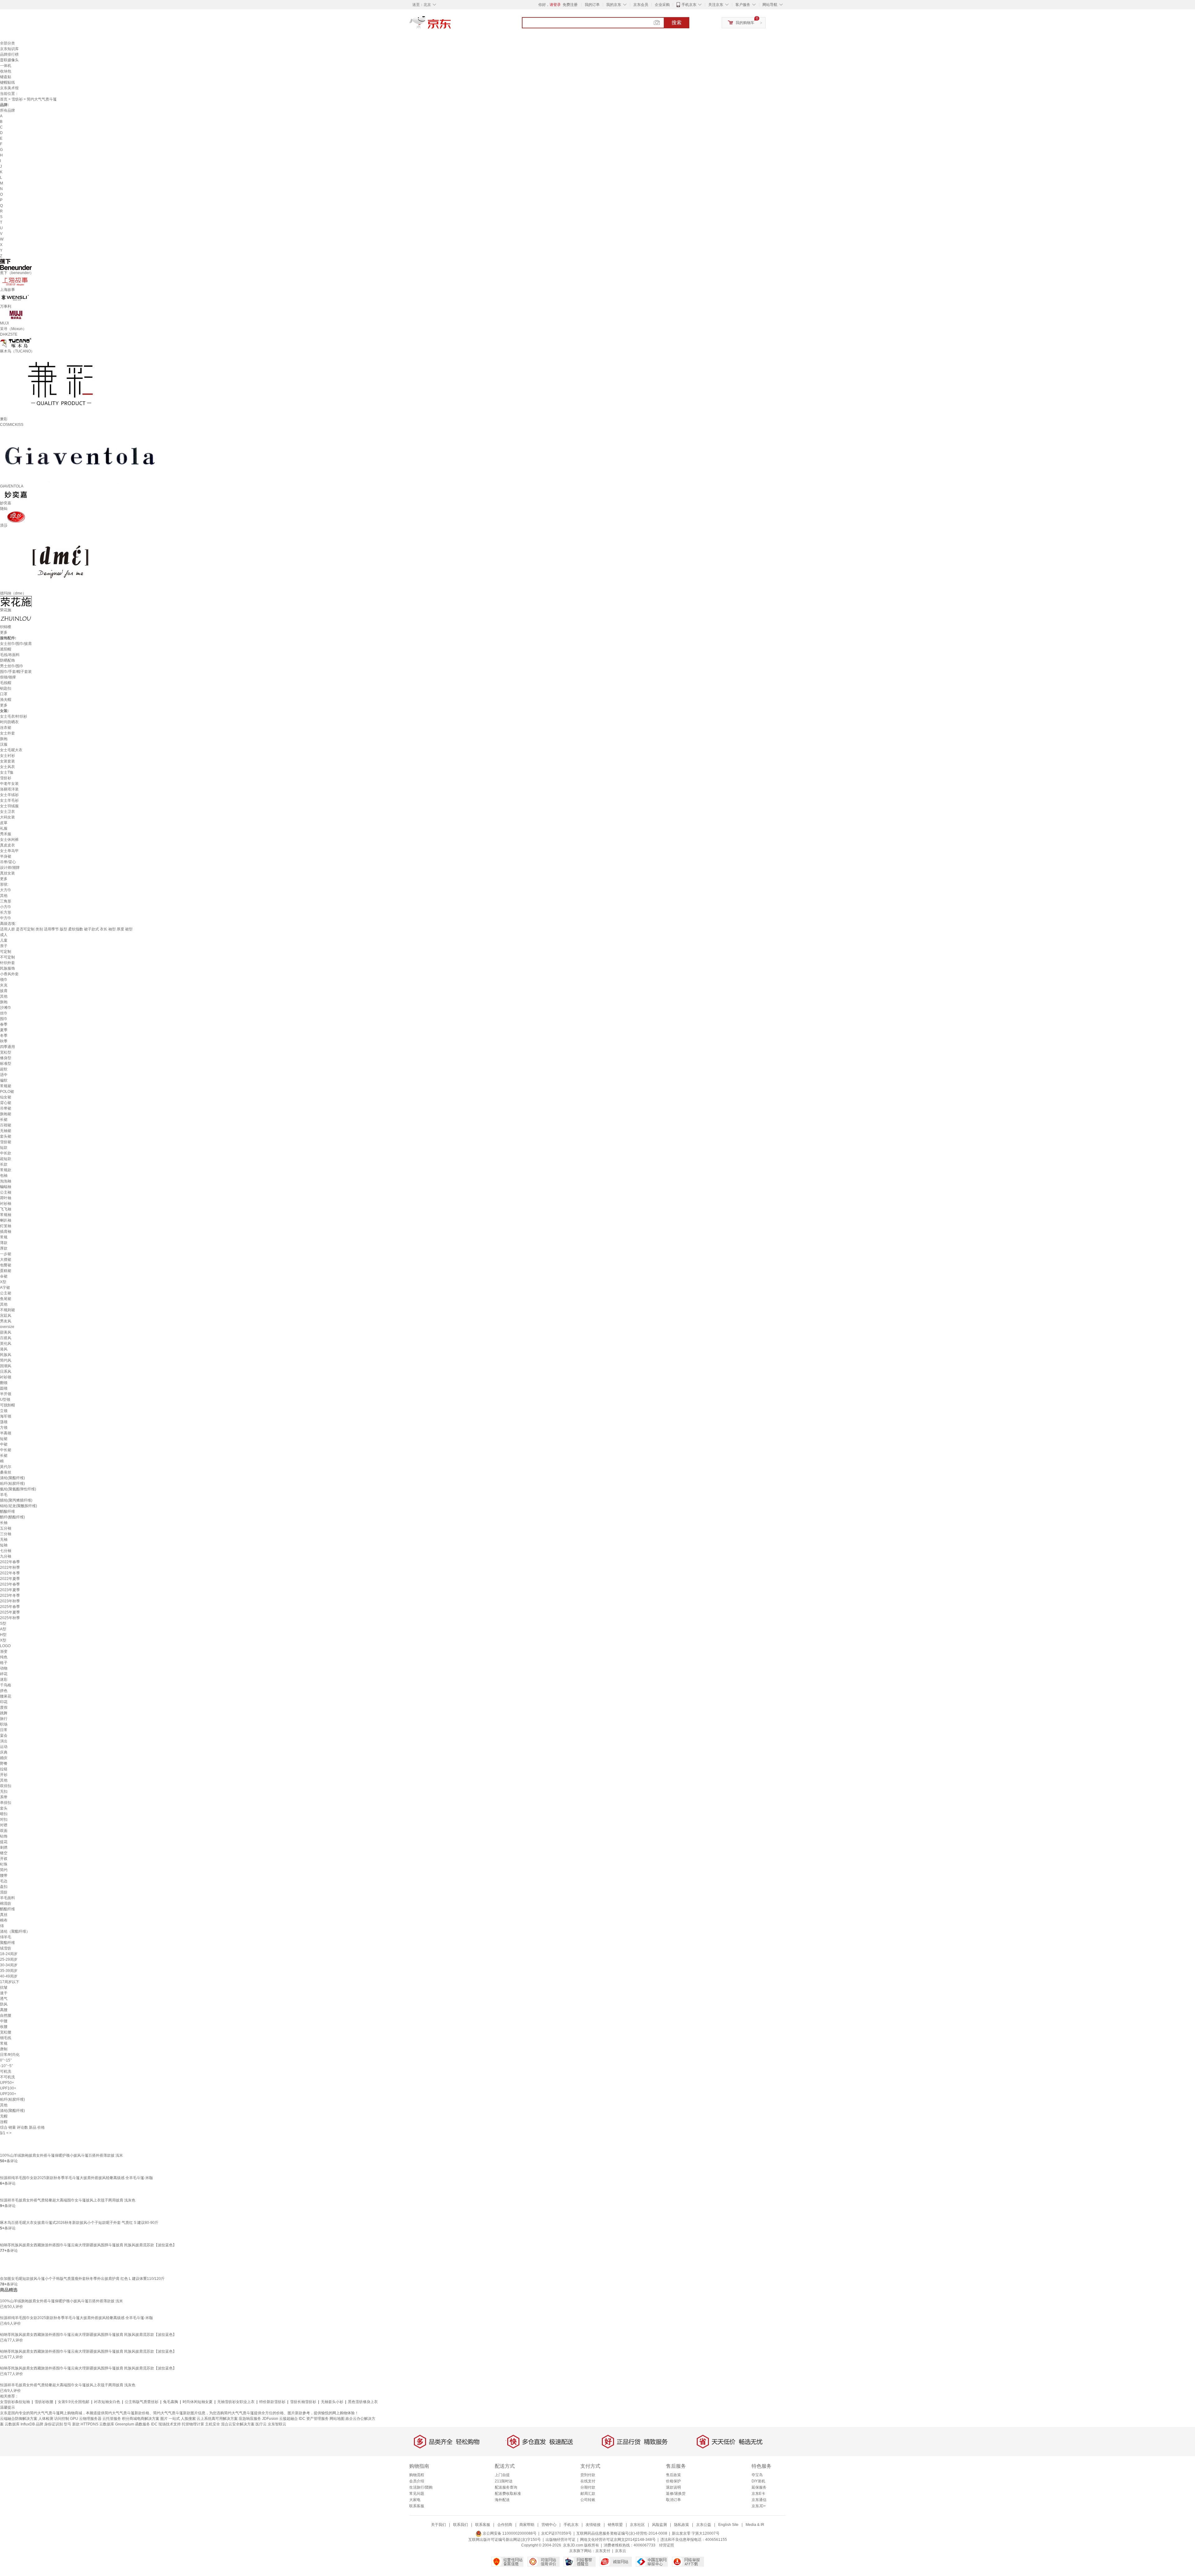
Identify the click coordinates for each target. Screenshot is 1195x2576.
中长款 (6, 1153)
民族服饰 (7, 968)
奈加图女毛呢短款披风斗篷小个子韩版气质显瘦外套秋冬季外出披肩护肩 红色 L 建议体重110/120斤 (82, 2279)
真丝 (4, 1915)
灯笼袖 (6, 1226)
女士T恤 (7, 772)
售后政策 (673, 2475)
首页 (4, 99)
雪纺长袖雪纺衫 (303, 2402)
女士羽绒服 (9, 806)
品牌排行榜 (9, 54)
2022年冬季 (10, 1573)
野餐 (4, 1763)
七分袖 (6, 1551)
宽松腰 (6, 2032)
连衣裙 (6, 728)
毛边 (4, 1881)
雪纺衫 (17, 99)
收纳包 (6, 71)
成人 (4, 935)
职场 (4, 1724)
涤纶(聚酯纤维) (12, 1478)
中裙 (4, 1444)
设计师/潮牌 (10, 868)
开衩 (4, 1859)
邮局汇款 (588, 2494)
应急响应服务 (250, 2419)
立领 (4, 1411)
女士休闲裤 (9, 840)
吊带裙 (6, 1108)
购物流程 (417, 2475)
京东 (451, 25)
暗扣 (4, 1814)
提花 (4, 1842)
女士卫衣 (7, 812)
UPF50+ (7, 2083)
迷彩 (4, 1679)
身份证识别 (54, 2424)
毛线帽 (6, 683)
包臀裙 (6, 1265)
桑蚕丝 (6, 1472)
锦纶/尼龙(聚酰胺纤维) (19, 1506)
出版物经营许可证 (560, 2540)
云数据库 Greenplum (117, 2424)
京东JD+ (759, 2506)
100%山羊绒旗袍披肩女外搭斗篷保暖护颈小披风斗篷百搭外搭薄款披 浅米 (61, 2155)
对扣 (4, 1819)
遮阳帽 (6, 649)
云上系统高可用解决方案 (217, 2419)
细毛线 (6, 2038)
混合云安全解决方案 (238, 2424)
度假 (4, 1707)
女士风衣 (7, 767)
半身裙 (6, 856)
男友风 (6, 1321)
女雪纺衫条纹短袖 (15, 2402)
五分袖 (6, 1528)
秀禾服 (6, 834)
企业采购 (662, 5)
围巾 (4, 1019)
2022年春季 (10, 1562)
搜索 (677, 23)
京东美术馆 (9, 88)
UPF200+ (8, 2094)
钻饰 (4, 1836)
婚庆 (4, 1758)
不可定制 (7, 957)
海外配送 (502, 2500)
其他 (4, 896)
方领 (4, 1428)
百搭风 (6, 1338)
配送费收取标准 (508, 2494)
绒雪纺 (6, 1948)
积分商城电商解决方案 (141, 2419)
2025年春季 (10, 1607)
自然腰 (6, 2015)
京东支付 (603, 2551)
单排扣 (6, 1803)
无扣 (4, 1791)
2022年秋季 (10, 1567)
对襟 (4, 1825)
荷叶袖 (6, 1198)
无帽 (4, 2116)
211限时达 (504, 2481)
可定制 (6, 952)
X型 (3, 1282)
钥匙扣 (6, 688)
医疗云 (261, 2424)
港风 (4, 1349)
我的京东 (614, 5)
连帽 (4, 2122)
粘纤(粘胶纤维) (12, 1484)
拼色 (4, 1691)
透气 (4, 1999)
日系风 (6, 1372)
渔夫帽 (6, 700)
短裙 (4, 1439)
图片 (164, 2419)
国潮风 (6, 1366)
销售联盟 (615, 2525)
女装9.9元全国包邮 (74, 2402)
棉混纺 (6, 1903)
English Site (728, 2525)
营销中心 (549, 2525)
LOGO (5, 1646)
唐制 (4, 2049)
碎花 (4, 1674)
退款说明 (673, 2487)
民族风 (6, 1355)
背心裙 (6, 1103)
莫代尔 (6, 1467)
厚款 (4, 1248)
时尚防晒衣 (9, 722)
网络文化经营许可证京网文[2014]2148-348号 (618, 2540)
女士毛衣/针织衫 (14, 716)
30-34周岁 (9, 1965)
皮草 (4, 823)
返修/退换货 (676, 2494)
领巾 (4, 980)
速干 (4, 1993)
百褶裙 (6, 1125)
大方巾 (6, 890)
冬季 (4, 1036)
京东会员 (641, 5)
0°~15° (6, 2060)
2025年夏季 (10, 1612)
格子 (4, 1663)
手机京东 (689, 5)
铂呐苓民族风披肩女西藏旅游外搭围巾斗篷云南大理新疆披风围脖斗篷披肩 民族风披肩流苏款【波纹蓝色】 (88, 2245)
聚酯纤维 (7, 1943)
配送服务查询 (506, 2487)
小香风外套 (9, 974)
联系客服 (417, 2506)
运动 (4, 1747)
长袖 (4, 1523)
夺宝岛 (757, 2475)
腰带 (4, 1875)
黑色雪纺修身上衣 (363, 2402)
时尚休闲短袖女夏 (198, 2402)
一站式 (174, 2419)
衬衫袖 (6, 1204)
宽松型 (6, 1052)
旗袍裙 (6, 1114)
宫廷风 (6, 1316)
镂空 (4, 1853)
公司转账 (588, 2500)
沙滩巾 (6, 1008)
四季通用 (7, 1047)
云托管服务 (112, 2419)
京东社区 (637, 2525)
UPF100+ (8, 2088)
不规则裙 (7, 1310)
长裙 (4, 1120)
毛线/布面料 (10, 655)
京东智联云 (277, 2424)
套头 (4, 1808)
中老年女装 (9, 784)
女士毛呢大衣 (11, 750)
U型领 (5, 1400)
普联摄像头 (9, 60)
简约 (4, 1870)
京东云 (621, 2551)
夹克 (4, 985)
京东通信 (759, 2500)
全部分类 (7, 43)
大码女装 (7, 817)
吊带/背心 (8, 862)
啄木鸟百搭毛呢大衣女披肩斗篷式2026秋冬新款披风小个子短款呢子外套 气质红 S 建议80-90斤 (79, 2223)
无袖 (4, 1540)
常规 (4, 1237)
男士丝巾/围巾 (12, 666)
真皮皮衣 (7, 845)
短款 (4, 1148)
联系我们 (461, 2525)
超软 (4, 1069)
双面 (4, 1831)
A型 (3, 1629)
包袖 (4, 1176)
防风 (4, 2004)
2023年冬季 (10, 1595)
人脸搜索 (188, 2419)
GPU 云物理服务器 (86, 2419)
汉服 (4, 744)
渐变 (4, 1651)
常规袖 (6, 1215)
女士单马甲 (9, 851)
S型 (3, 1623)
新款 (76, 2424)
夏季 (4, 1030)
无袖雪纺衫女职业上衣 (236, 2402)
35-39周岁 (9, 1971)
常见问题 (417, 2494)
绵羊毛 (6, 1937)
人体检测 (46, 2419)
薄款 (4, 1243)
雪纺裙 (6, 1142)
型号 (68, 2424)
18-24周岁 (9, 1954)
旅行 (4, 1719)
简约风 (6, 1360)
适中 (4, 1075)
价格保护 (673, 2481)
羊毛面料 (7, 1898)
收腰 (4, 2027)
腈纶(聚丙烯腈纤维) (16, 1500)
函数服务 (143, 2424)
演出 (4, 1741)
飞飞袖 (6, 1209)
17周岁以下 (10, 1982)
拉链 (4, 1769)
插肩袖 (6, 1232)
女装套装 (7, 761)
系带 (4, 1797)
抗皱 (4, 1987)
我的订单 (592, 5)
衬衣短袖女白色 (107, 2402)
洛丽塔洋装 (9, 789)
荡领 (4, 1422)
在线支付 (588, 2481)
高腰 (4, 2010)
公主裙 (6, 1293)
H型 (3, 1635)
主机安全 (213, 2424)
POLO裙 (7, 1092)
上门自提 (502, 2475)
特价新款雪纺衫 (272, 2402)
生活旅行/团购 (421, 2487)
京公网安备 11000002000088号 (509, 2533)
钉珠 (4, 1864)
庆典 (4, 1752)
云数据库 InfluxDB (20, 2424)
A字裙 (5, 1288)
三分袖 (6, 1534)
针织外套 (7, 963)
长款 (4, 1164)
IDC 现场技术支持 (166, 2424)
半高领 (6, 1433)
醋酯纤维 (7, 1909)
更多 (4, 632)
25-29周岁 (9, 1959)
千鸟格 (6, 1685)
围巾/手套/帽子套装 (16, 672)
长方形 (6, 912)
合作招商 (505, 2525)
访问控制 (62, 2419)
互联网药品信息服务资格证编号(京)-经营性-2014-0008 (622, 2533)
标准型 (6, 1064)
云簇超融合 (288, 2419)
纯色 (4, 1657)
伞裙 (4, 1276)
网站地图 (337, 2419)
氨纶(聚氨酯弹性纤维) (18, 1489)
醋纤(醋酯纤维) (12, 1517)
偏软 (4, 1080)
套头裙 (6, 1136)
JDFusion (270, 2419)
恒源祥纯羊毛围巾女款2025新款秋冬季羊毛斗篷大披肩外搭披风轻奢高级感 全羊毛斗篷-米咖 (76, 2178)
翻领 (4, 1383)
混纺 (4, 1892)
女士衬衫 (7, 756)
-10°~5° (7, 2066)
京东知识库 (9, 49)
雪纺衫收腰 (44, 2402)
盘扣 (4, 1887)
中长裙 (6, 1450)
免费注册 (570, 5)
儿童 (4, 940)
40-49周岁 (9, 1976)
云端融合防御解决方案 (19, 2419)
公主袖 (6, 1192)
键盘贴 (6, 77)
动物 (4, 1668)
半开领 (6, 1394)
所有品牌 (7, 110)
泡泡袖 (6, 1181)
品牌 (40, 2424)
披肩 (4, 991)
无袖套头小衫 (332, 2402)
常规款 (6, 1170)
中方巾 (6, 918)
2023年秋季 (10, 1601)
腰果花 (6, 1696)
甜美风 (6, 1332)
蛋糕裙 (6, 1271)
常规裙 (6, 1086)
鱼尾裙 (6, 1299)
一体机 (6, 66)
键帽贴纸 (7, 82)
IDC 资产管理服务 (314, 2419)
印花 (4, 1702)
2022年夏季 (10, 1579)
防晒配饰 (7, 660)
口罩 (4, 694)
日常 (4, 1730)
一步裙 (6, 1254)
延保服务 (759, 2487)
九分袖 (6, 1556)
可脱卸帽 (7, 1405)
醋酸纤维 (7, 1512)
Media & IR (755, 2525)
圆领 (4, 1388)
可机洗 (6, 2071)
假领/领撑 (8, 677)
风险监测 (659, 2525)
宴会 (4, 1735)
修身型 (6, 1058)
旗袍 (4, 739)
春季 (4, 1024)
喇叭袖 (6, 1220)
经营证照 (667, 2545)
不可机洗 (7, 2077)
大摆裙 (6, 1260)
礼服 (4, 828)
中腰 (4, 2021)
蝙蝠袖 (6, 1187)
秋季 (4, 1041)
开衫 (4, 1775)
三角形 (6, 901)
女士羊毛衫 (9, 800)
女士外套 (7, 733)
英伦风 (6, 1344)
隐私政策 (682, 2525)
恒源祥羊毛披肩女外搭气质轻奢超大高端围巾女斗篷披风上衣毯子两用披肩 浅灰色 (68, 2200)
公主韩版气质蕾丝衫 (142, 2402)
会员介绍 (417, 2481)
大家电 (415, 2500)
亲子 (4, 946)
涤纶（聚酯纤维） (15, 1931)
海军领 (6, 1416)
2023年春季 (10, 1584)
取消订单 (673, 2500)
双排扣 (6, 1786)
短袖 (4, 1545)
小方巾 (6, 907)
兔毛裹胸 (171, 2402)
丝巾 (4, 1013)
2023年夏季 (10, 1590)
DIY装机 (758, 2481)
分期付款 (588, 2487)
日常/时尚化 (10, 2055)
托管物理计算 (193, 2424)
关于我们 (438, 2525)
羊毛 (4, 1495)
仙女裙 (6, 1097)
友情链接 (593, 2525)
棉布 (4, 1920)
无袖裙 (6, 1131)
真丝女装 (7, 873)
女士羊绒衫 (9, 795)
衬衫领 (6, 1377)
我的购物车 (745, 23)
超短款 (6, 1159)
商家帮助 (527, 2525)
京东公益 (704, 2525)
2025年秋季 (10, 1618)
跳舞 (4, 1713)
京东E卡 (758, 2494)
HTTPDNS (89, 2424)
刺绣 (4, 1847)
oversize (7, 1327)
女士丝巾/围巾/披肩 (16, 644)
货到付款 (588, 2475)
